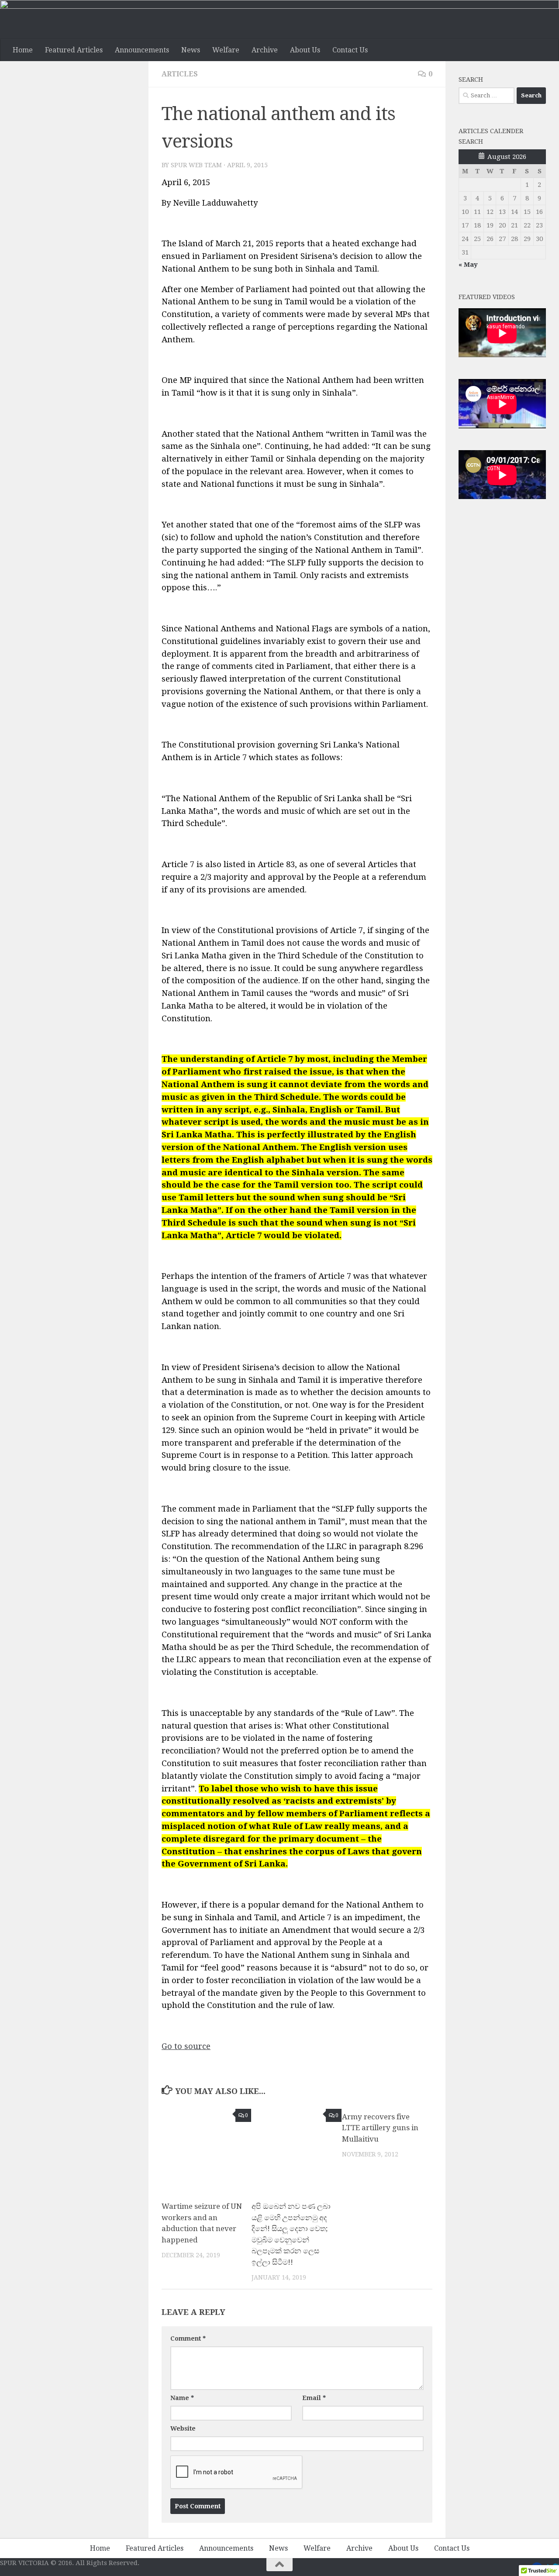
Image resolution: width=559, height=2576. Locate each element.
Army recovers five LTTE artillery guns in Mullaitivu (380, 2128)
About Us (305, 50)
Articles (180, 74)
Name (182, 2398)
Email (314, 2398)
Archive (265, 50)
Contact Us (350, 50)
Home (23, 50)
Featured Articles (74, 50)
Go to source (186, 2046)
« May (468, 265)
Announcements (142, 50)
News (191, 50)
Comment (188, 2338)
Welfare (226, 50)
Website (183, 2428)
